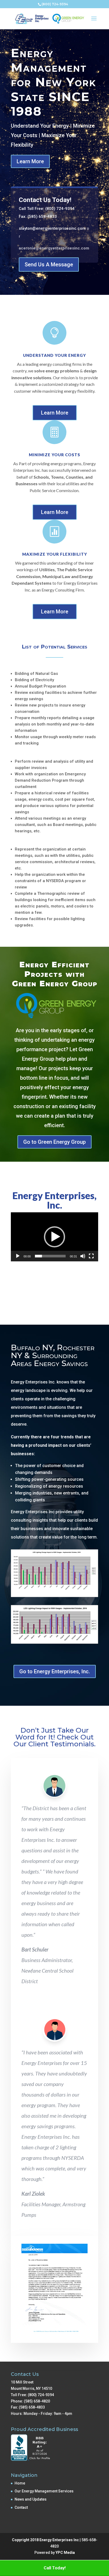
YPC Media (65, 2553)
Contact (21, 2507)
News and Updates (31, 2499)
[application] (54, 1237)
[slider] (50, 1256)
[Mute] (83, 1256)
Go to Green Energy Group (54, 1142)
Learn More (30, 161)
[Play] (18, 1256)
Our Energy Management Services (44, 2491)
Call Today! (55, 2568)
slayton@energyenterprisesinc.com (52, 228)
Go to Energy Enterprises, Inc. (55, 1671)
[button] (54, 1237)
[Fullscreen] (91, 1256)
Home (20, 2483)
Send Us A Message (49, 265)
